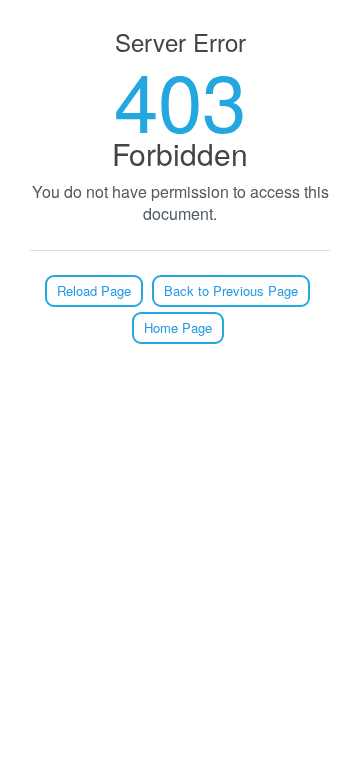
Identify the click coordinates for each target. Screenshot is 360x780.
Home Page (178, 327)
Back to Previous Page (231, 290)
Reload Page (94, 290)
